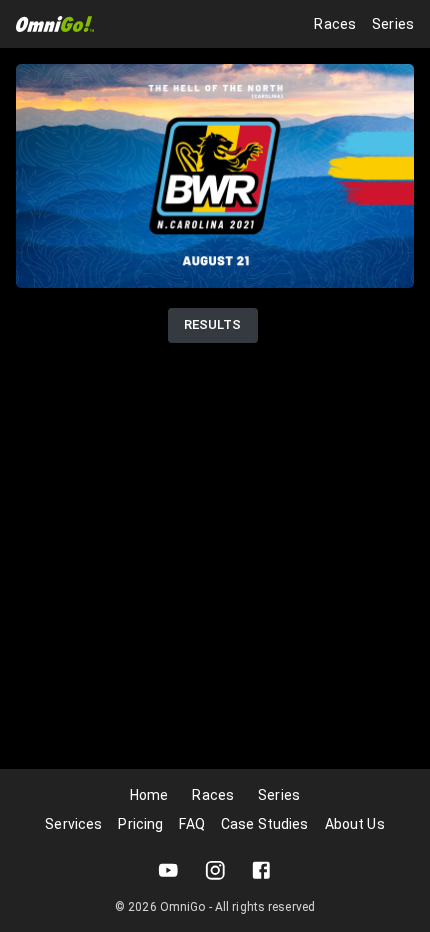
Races (335, 24)
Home (149, 795)
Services (73, 824)
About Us (355, 824)
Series (393, 24)
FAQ (191, 824)
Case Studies (265, 824)
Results (213, 324)
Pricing (140, 824)
